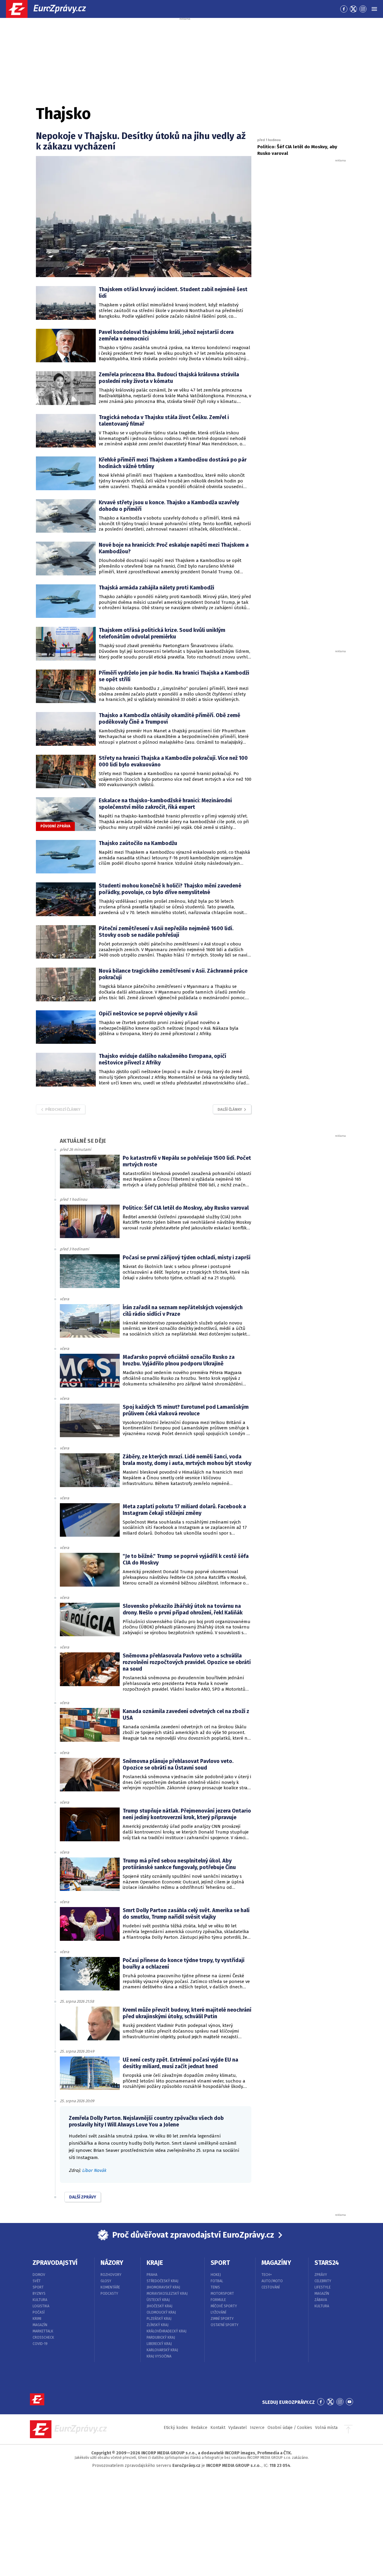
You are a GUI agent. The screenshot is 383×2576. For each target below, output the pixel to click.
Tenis (215, 2287)
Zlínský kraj (158, 2325)
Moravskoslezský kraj (167, 2294)
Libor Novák (94, 2170)
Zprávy (321, 2275)
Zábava (321, 2300)
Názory (112, 2263)
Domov (39, 2275)
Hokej (216, 2275)
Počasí (39, 2312)
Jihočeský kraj (159, 2306)
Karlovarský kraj (162, 2350)
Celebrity (323, 2281)
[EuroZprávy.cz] (51, 9)
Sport (38, 2287)
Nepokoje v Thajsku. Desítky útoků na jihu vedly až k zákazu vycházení (141, 141)
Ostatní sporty (225, 2325)
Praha (152, 2275)
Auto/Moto (272, 2281)
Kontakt (218, 2428)
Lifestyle (323, 2287)
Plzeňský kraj (159, 2319)
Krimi (37, 2319)
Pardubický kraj (161, 2337)
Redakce (199, 2428)
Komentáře (110, 2287)
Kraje (155, 2263)
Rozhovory (111, 2275)
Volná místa (326, 2428)
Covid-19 (40, 2344)
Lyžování (218, 2312)
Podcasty (109, 2294)
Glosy (106, 2281)
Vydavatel (238, 2428)
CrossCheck (43, 2337)
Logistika (41, 2306)
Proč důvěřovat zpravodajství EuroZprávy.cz (193, 2235)
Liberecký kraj (159, 2344)
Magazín (40, 2325)
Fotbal (217, 2281)
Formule (218, 2300)
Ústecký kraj (158, 2300)
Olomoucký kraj (161, 2312)
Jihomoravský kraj (163, 2287)
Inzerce (257, 2428)
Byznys (39, 2294)
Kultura (40, 2300)
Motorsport (222, 2294)
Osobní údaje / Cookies (290, 2428)
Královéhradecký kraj (167, 2331)
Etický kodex (176, 2428)
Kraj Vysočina (159, 2356)
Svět (37, 2281)
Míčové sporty (224, 2306)
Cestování (271, 2287)
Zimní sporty (222, 2319)
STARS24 (327, 2263)
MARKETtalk (43, 2331)
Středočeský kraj (162, 2281)
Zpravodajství (55, 2263)
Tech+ (267, 2275)
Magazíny (276, 2263)
